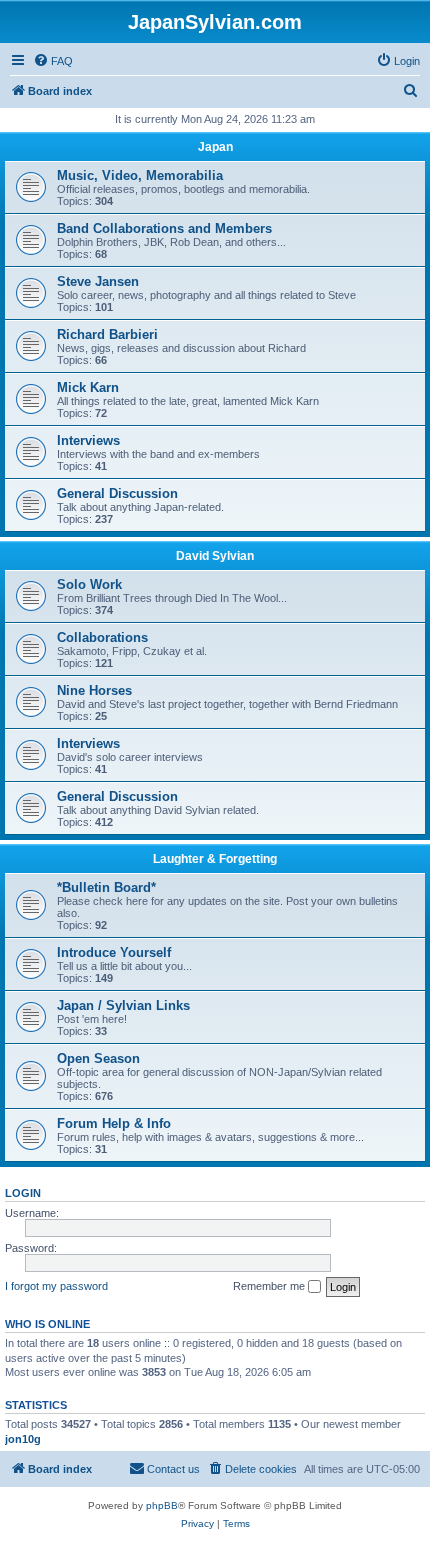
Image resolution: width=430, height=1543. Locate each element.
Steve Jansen (98, 281)
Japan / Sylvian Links (123, 1005)
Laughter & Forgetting (215, 859)
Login (23, 1193)
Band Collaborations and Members (164, 228)
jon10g (23, 1439)
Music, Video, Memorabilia (140, 175)
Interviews (88, 440)
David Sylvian (215, 556)
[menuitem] (53, 61)
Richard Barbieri (107, 334)
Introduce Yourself (114, 952)
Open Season (98, 1058)
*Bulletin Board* (106, 887)
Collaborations (102, 637)
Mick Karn (88, 387)
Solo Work (89, 584)
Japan (215, 147)
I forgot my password (56, 1286)
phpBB (162, 1505)
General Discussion (117, 493)
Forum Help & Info (114, 1123)
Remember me (270, 1286)
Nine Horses (94, 690)
